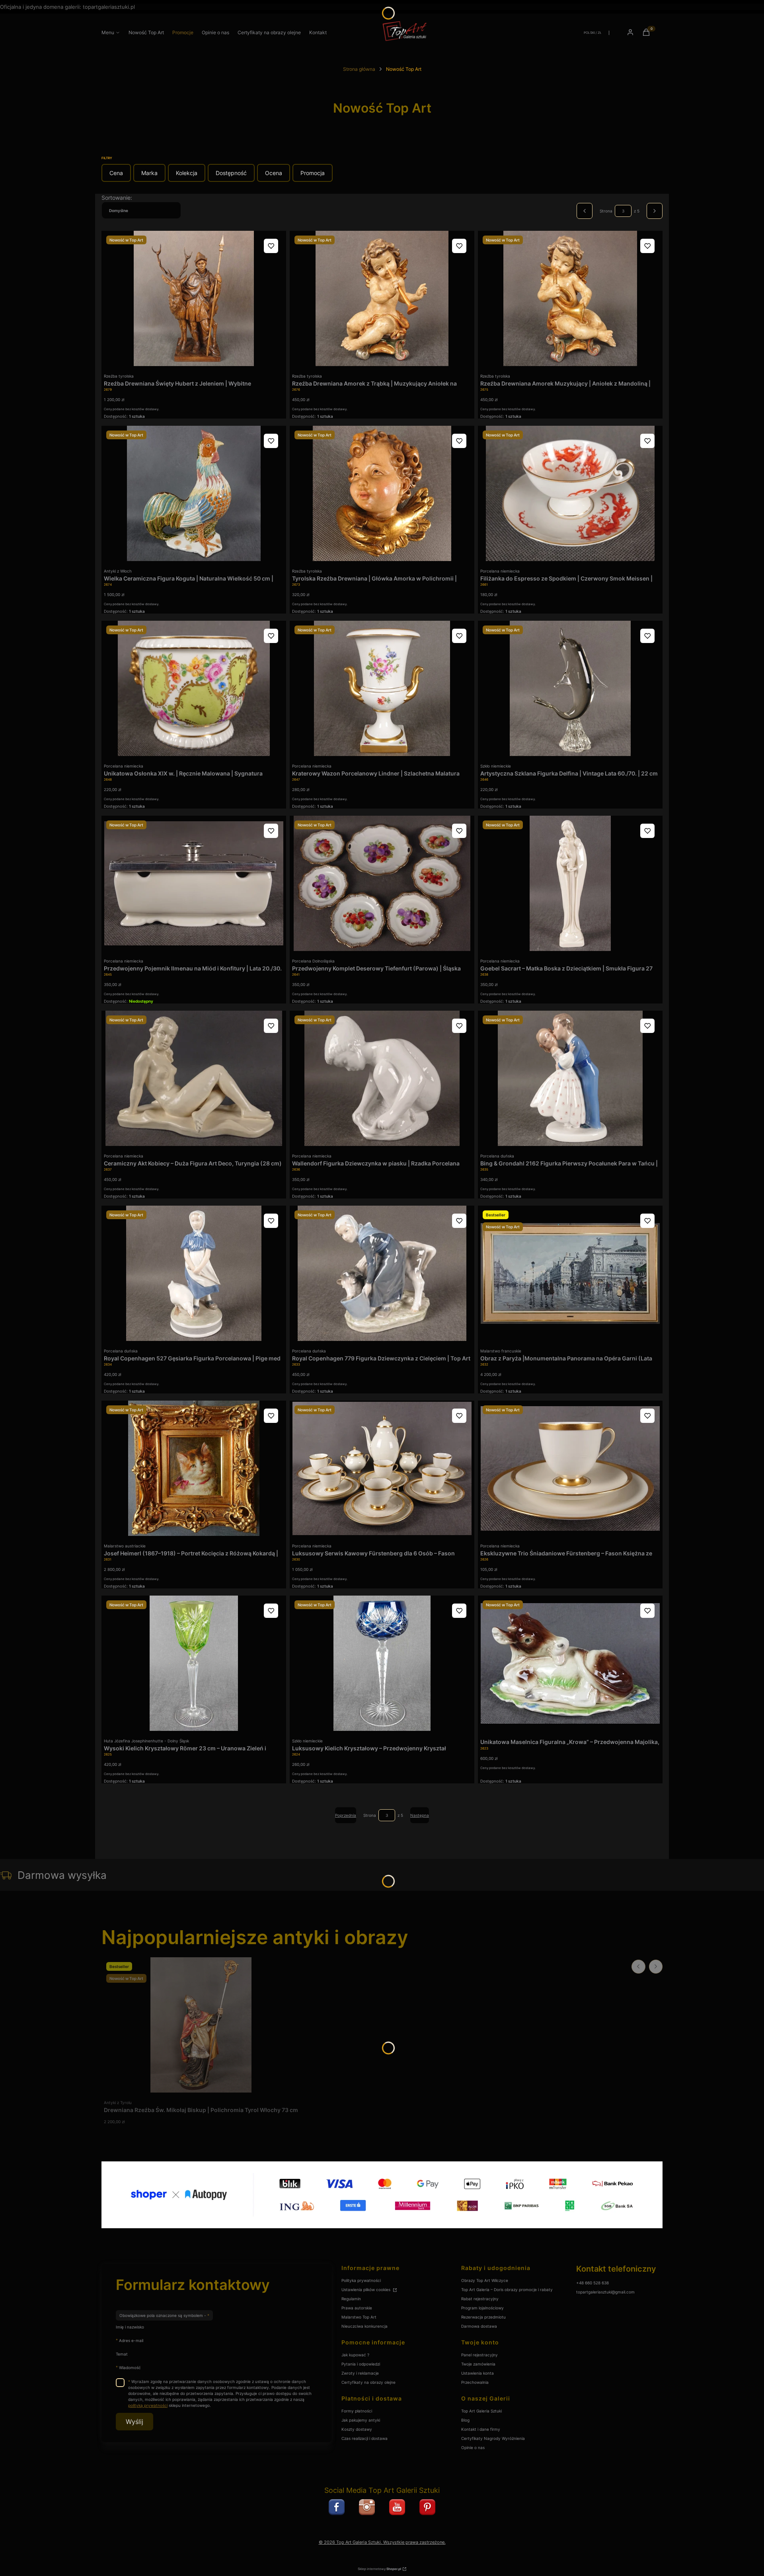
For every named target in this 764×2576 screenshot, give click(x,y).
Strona (606, 211)
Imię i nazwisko (130, 2327)
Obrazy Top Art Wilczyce (485, 2280)
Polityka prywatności (361, 2280)
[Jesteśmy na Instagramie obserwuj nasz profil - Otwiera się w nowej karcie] (367, 2507)
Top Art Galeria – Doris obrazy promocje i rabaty (507, 2290)
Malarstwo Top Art (359, 2317)
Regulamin (351, 2299)
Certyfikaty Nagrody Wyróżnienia (493, 2438)
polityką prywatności (148, 2405)
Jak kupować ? (355, 2355)
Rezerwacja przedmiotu (483, 2317)
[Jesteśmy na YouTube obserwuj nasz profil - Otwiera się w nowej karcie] (397, 2507)
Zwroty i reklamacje (360, 2373)
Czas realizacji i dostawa (364, 2438)
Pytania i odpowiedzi (361, 2364)
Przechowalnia (475, 2382)
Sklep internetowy (379, 2569)
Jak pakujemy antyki (361, 2420)
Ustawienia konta (477, 2373)
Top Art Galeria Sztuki (481, 2411)
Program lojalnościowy (482, 2308)
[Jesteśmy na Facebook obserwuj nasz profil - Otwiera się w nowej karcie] (337, 2507)
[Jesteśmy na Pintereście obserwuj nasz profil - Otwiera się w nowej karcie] (427, 2507)
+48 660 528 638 (592, 2283)
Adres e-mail (131, 2340)
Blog (465, 2420)
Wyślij (134, 2422)
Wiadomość (130, 2367)
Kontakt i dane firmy (481, 2429)
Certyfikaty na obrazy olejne (368, 2382)
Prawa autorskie (357, 2308)
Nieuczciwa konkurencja (364, 2326)
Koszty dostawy (357, 2429)
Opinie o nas (473, 2447)
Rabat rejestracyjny (480, 2299)
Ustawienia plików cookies (366, 2290)
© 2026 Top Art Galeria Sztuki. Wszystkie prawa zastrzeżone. (382, 2542)
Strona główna (359, 69)
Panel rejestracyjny (479, 2355)
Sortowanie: (117, 198)
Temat (122, 2354)
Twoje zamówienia (478, 2364)
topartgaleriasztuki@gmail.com (605, 2292)
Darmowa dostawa (479, 2326)
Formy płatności (357, 2411)
